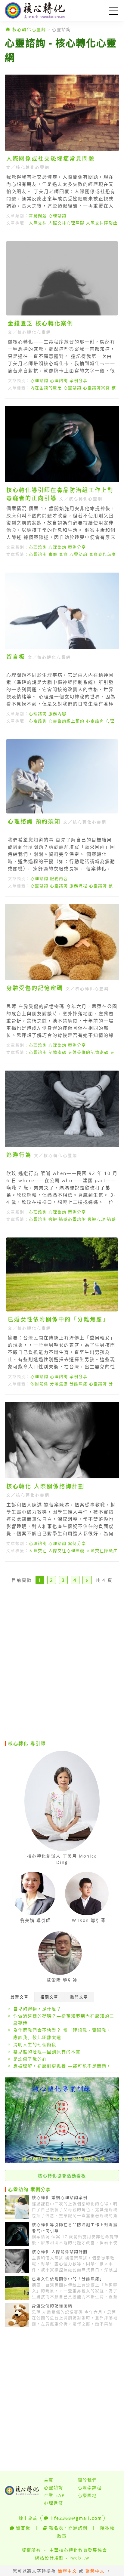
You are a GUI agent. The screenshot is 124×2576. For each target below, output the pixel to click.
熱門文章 (79, 1997)
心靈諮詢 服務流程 (69, 886)
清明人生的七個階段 (35, 2044)
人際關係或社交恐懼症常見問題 (51, 158)
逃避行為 (19, 1155)
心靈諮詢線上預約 (67, 721)
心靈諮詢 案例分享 (29, 2189)
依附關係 (39, 1384)
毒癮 (53, 554)
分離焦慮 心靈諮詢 (88, 1384)
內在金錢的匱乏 (46, 388)
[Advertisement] (62, 1669)
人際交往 (38, 223)
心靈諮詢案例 (97, 388)
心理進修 (54, 2503)
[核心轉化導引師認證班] (62, 2161)
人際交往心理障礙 (67, 223)
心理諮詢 (57, 216)
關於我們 (87, 2480)
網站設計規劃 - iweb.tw (62, 2558)
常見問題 (38, 216)
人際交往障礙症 (102, 223)
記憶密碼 (57, 1052)
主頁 (49, 2480)
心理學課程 (90, 2487)
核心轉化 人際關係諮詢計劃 (45, 1486)
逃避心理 (97, 1219)
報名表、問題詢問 (68, 2528)
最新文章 (20, 1997)
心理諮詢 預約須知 (34, 821)
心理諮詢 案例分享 (69, 380)
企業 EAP (54, 2495)
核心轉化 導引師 (27, 1743)
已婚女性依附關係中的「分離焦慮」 (58, 1319)
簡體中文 (67, 2571)
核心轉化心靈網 (44, 11)
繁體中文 (95, 2571)
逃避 (53, 1219)
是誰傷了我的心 (30, 2059)
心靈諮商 (95, 721)
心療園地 (87, 2495)
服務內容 (57, 714)
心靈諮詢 (61, 29)
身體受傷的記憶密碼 (35, 988)
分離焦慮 (59, 1384)
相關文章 (49, 1997)
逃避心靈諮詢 (73, 1219)
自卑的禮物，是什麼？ (37, 2009)
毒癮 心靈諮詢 (73, 554)
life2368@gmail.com (76, 2518)
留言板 (16, 656)
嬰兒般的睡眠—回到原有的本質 (47, 2052)
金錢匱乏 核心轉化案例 (41, 323)
